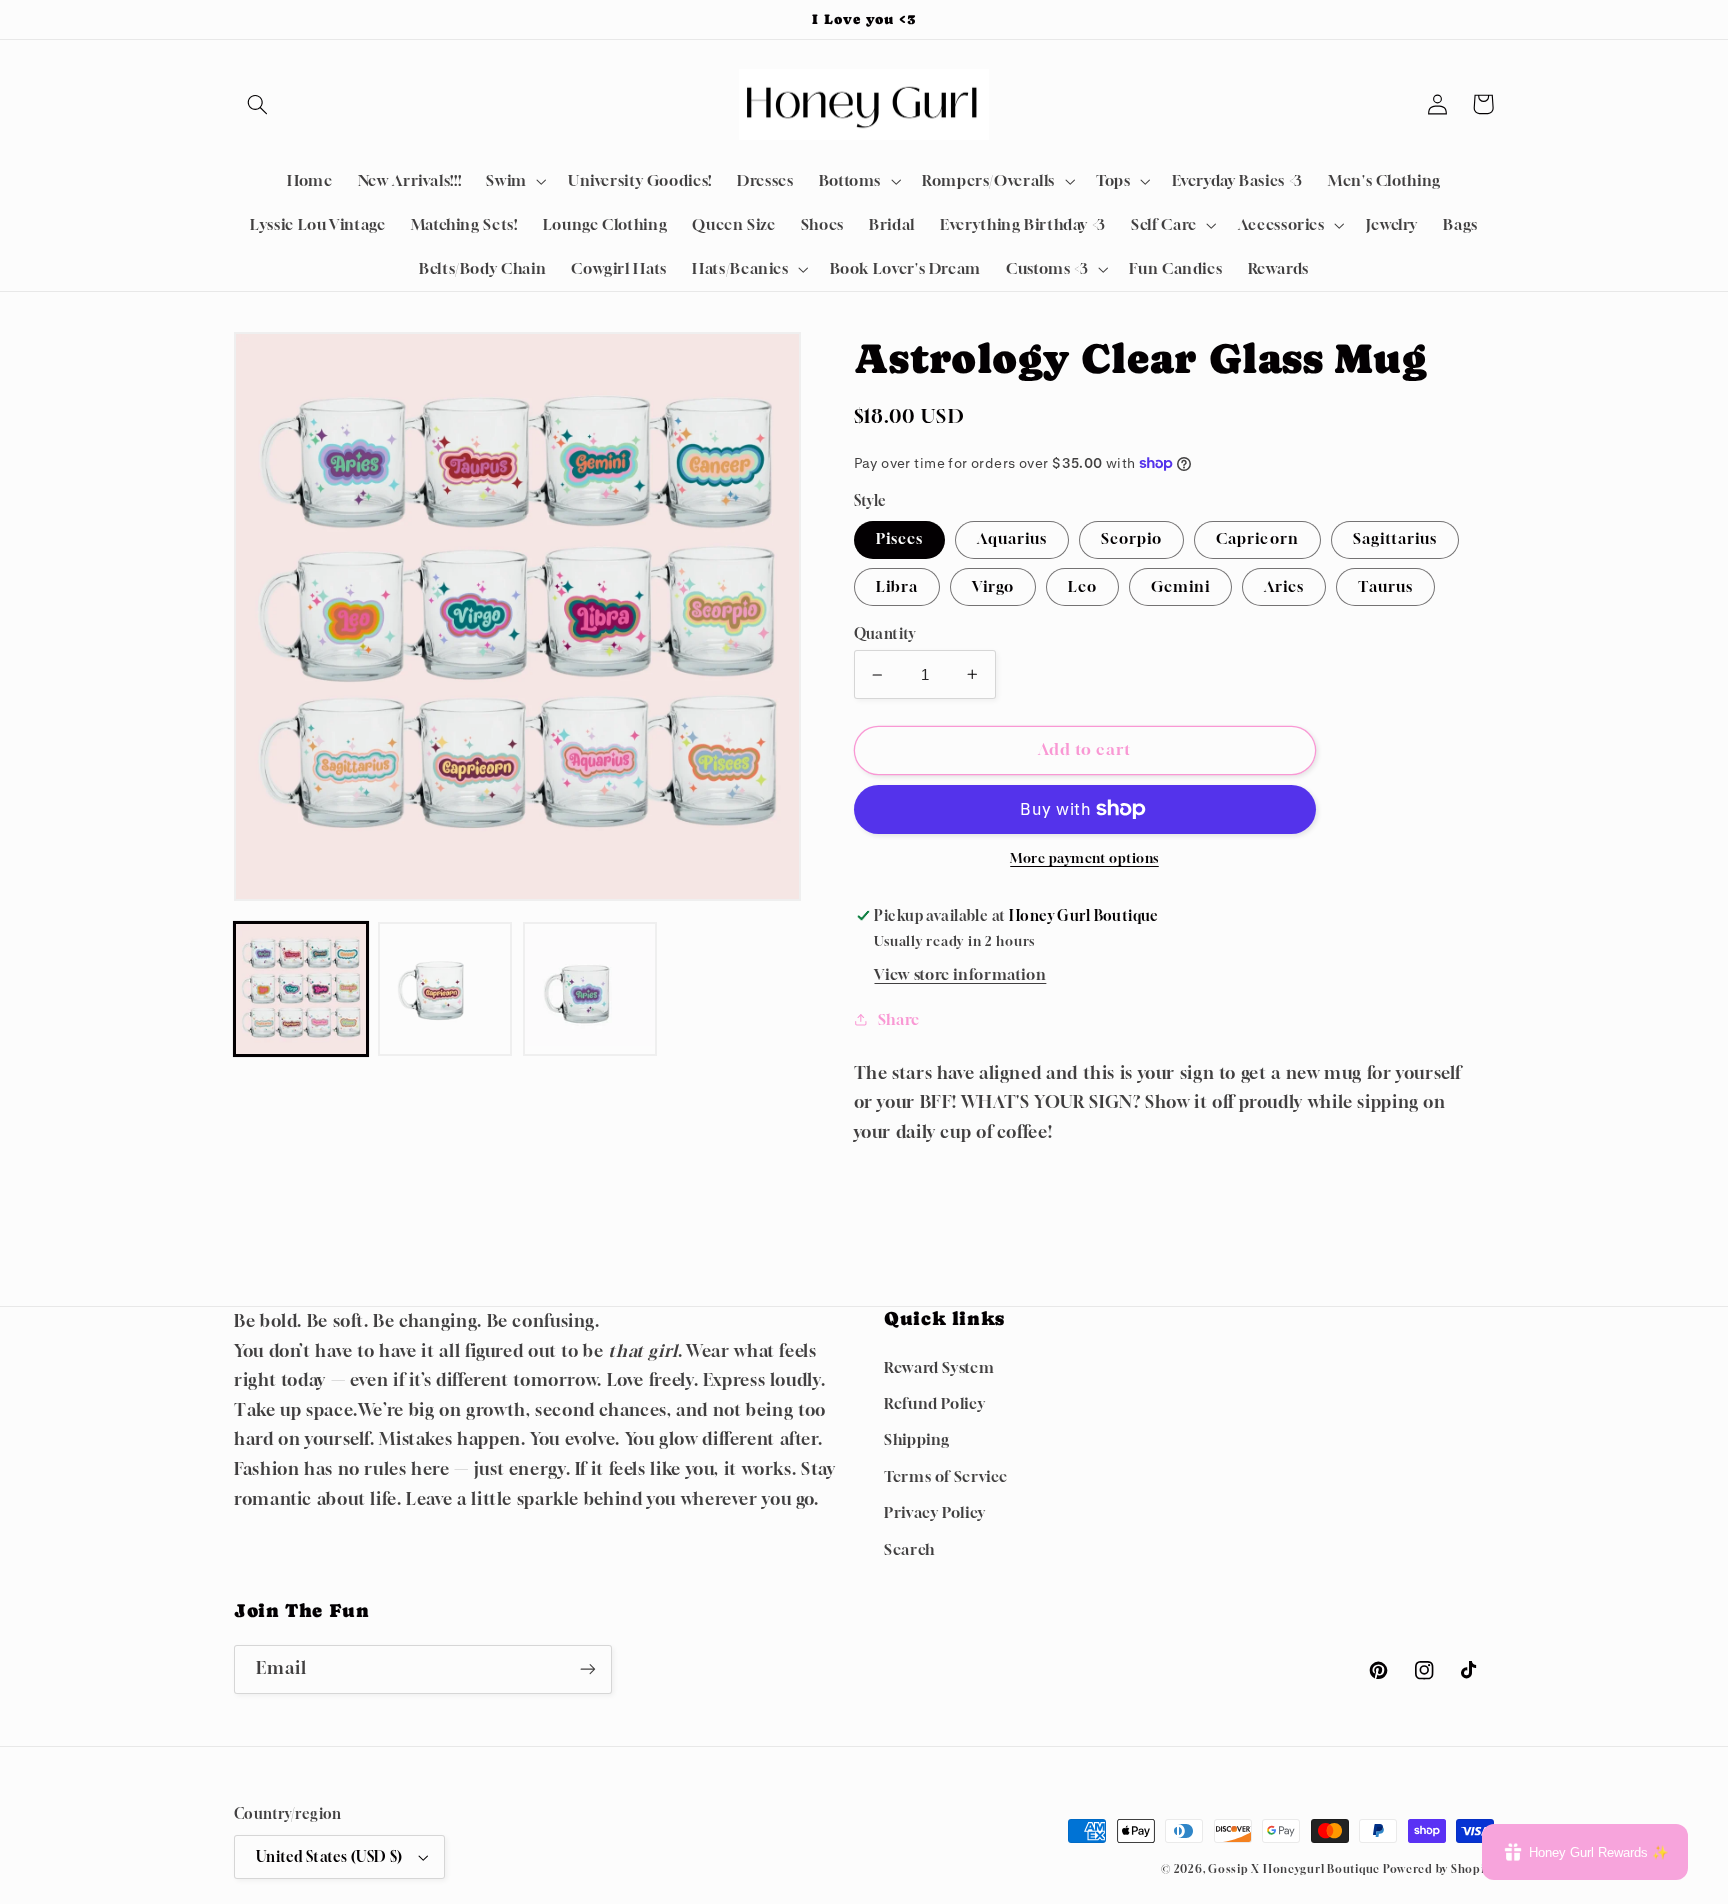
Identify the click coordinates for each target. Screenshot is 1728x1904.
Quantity (885, 634)
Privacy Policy (935, 1512)
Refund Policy (934, 1403)
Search (909, 1549)
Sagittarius (1395, 538)
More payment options (1084, 858)
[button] (257, 104)
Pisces (899, 538)
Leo (1082, 586)
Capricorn (1257, 538)
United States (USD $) (329, 1857)
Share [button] (899, 1019)
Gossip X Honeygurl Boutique (1295, 1869)
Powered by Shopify (1438, 1869)
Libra (897, 586)
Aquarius (1012, 538)
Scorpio (1131, 538)
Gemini (1180, 586)
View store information (960, 974)
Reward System (939, 1367)
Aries (1284, 586)
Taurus (1385, 586)
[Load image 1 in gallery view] (301, 989)
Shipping (917, 1439)
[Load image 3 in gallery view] (590, 989)
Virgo (993, 586)
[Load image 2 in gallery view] (445, 989)
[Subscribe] (588, 1669)
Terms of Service (946, 1476)
